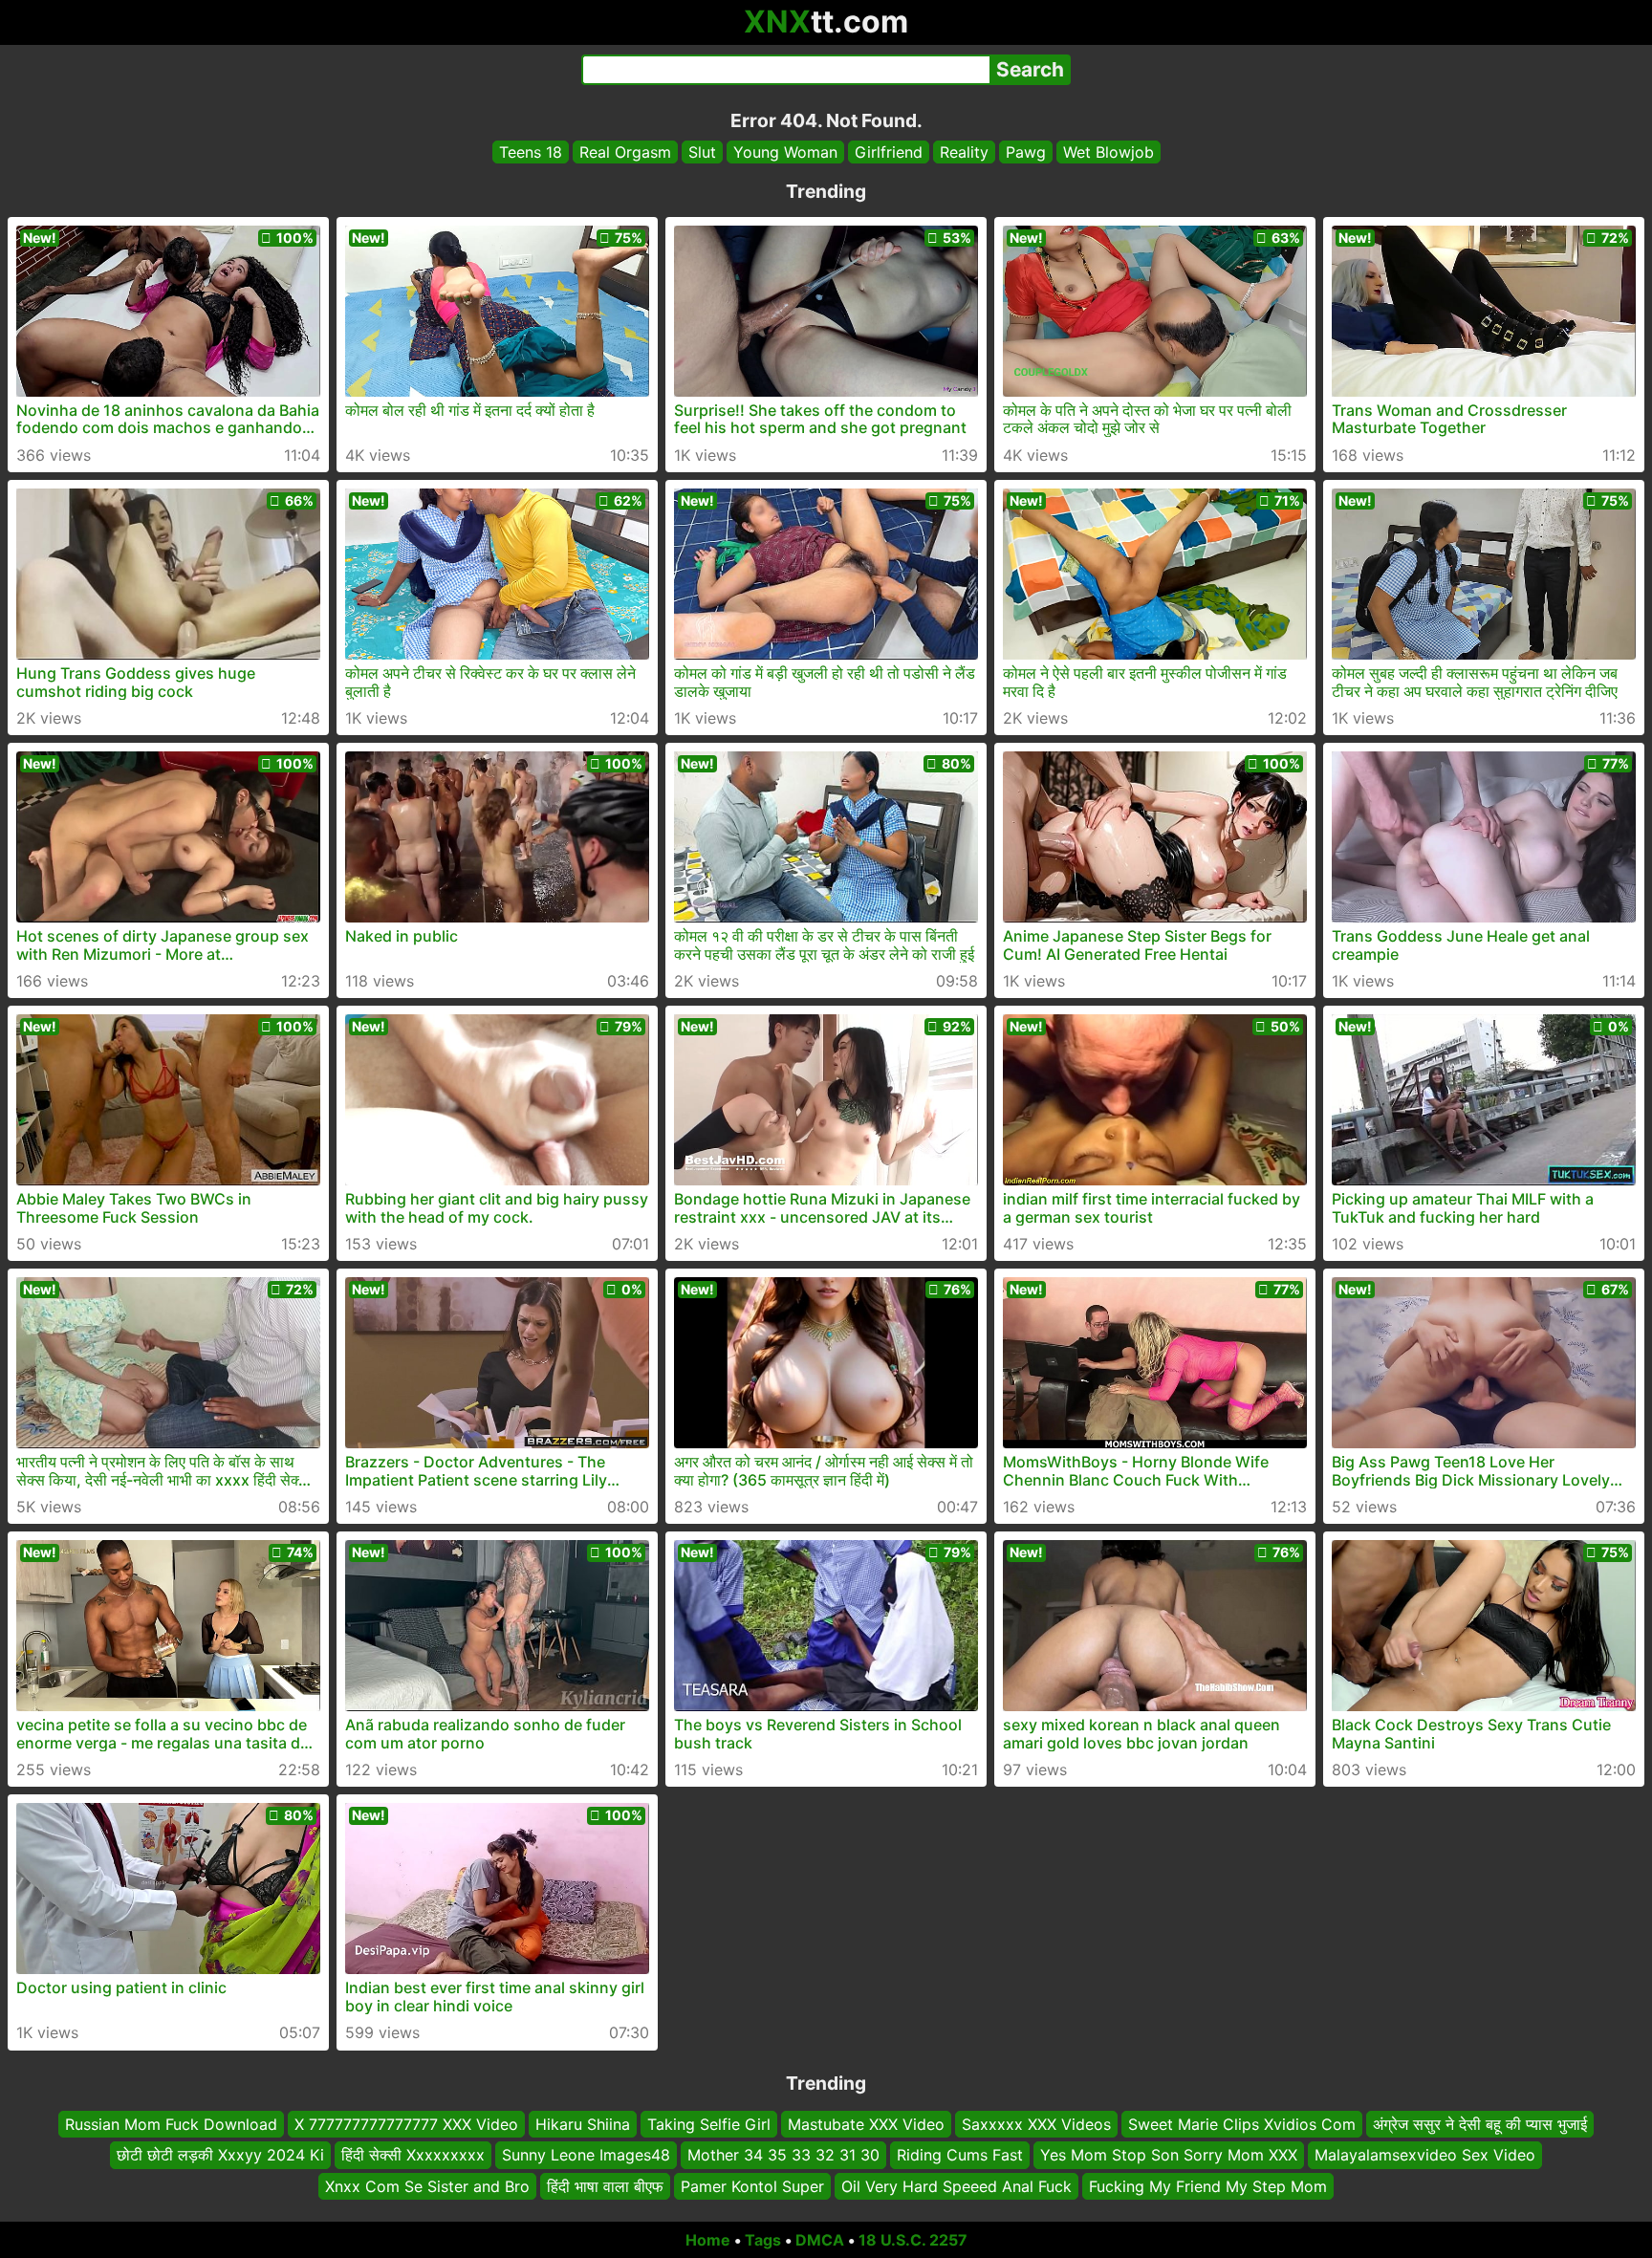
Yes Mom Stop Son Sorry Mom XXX (1169, 2156)
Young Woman (785, 152)
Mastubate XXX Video (866, 2124)
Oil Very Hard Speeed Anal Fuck (956, 2186)
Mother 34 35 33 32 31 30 (783, 2156)
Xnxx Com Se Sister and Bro (427, 2186)
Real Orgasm (625, 152)
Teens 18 (531, 152)
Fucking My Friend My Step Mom (1208, 2186)
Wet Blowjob (1109, 152)
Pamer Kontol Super (752, 2186)
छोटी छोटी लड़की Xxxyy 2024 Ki (220, 2156)
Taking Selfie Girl (709, 2124)
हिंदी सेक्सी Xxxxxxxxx (413, 2156)
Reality (964, 152)
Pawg (1026, 152)
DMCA (820, 2240)
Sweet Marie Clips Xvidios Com (1242, 2124)
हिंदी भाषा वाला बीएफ (605, 2186)
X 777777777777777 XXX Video (406, 2124)
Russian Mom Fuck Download (171, 2124)
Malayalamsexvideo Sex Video (1425, 2156)
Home (708, 2240)
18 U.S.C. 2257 (913, 2240)
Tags (763, 2240)
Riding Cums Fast (960, 2156)
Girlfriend (889, 152)
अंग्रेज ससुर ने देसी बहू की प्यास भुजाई (1480, 2124)
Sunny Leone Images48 (586, 2156)
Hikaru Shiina (583, 2124)
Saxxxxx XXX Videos (1036, 2124)
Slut (702, 152)
